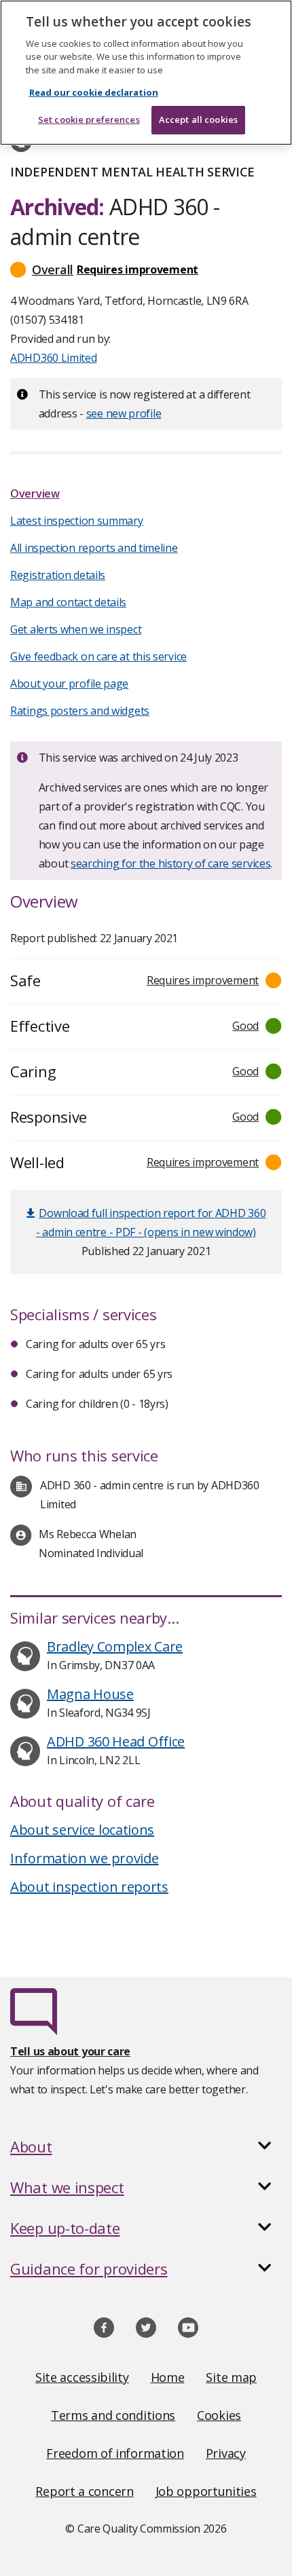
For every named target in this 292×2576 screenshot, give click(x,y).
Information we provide (84, 1858)
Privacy (226, 2453)
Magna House (90, 1694)
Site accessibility (82, 2377)
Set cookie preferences (89, 119)
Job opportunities (206, 2491)
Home (168, 2377)
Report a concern (84, 2491)
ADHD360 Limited (54, 358)
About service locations (82, 1830)
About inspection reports (89, 1887)
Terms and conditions (113, 2415)
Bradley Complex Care (115, 1646)
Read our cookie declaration (94, 92)
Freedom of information (115, 2453)
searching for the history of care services (170, 863)
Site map (231, 2377)
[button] (146, 269)
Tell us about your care (70, 2051)
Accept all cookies (198, 119)
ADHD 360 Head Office (116, 1741)
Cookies (219, 2415)
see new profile (124, 413)
